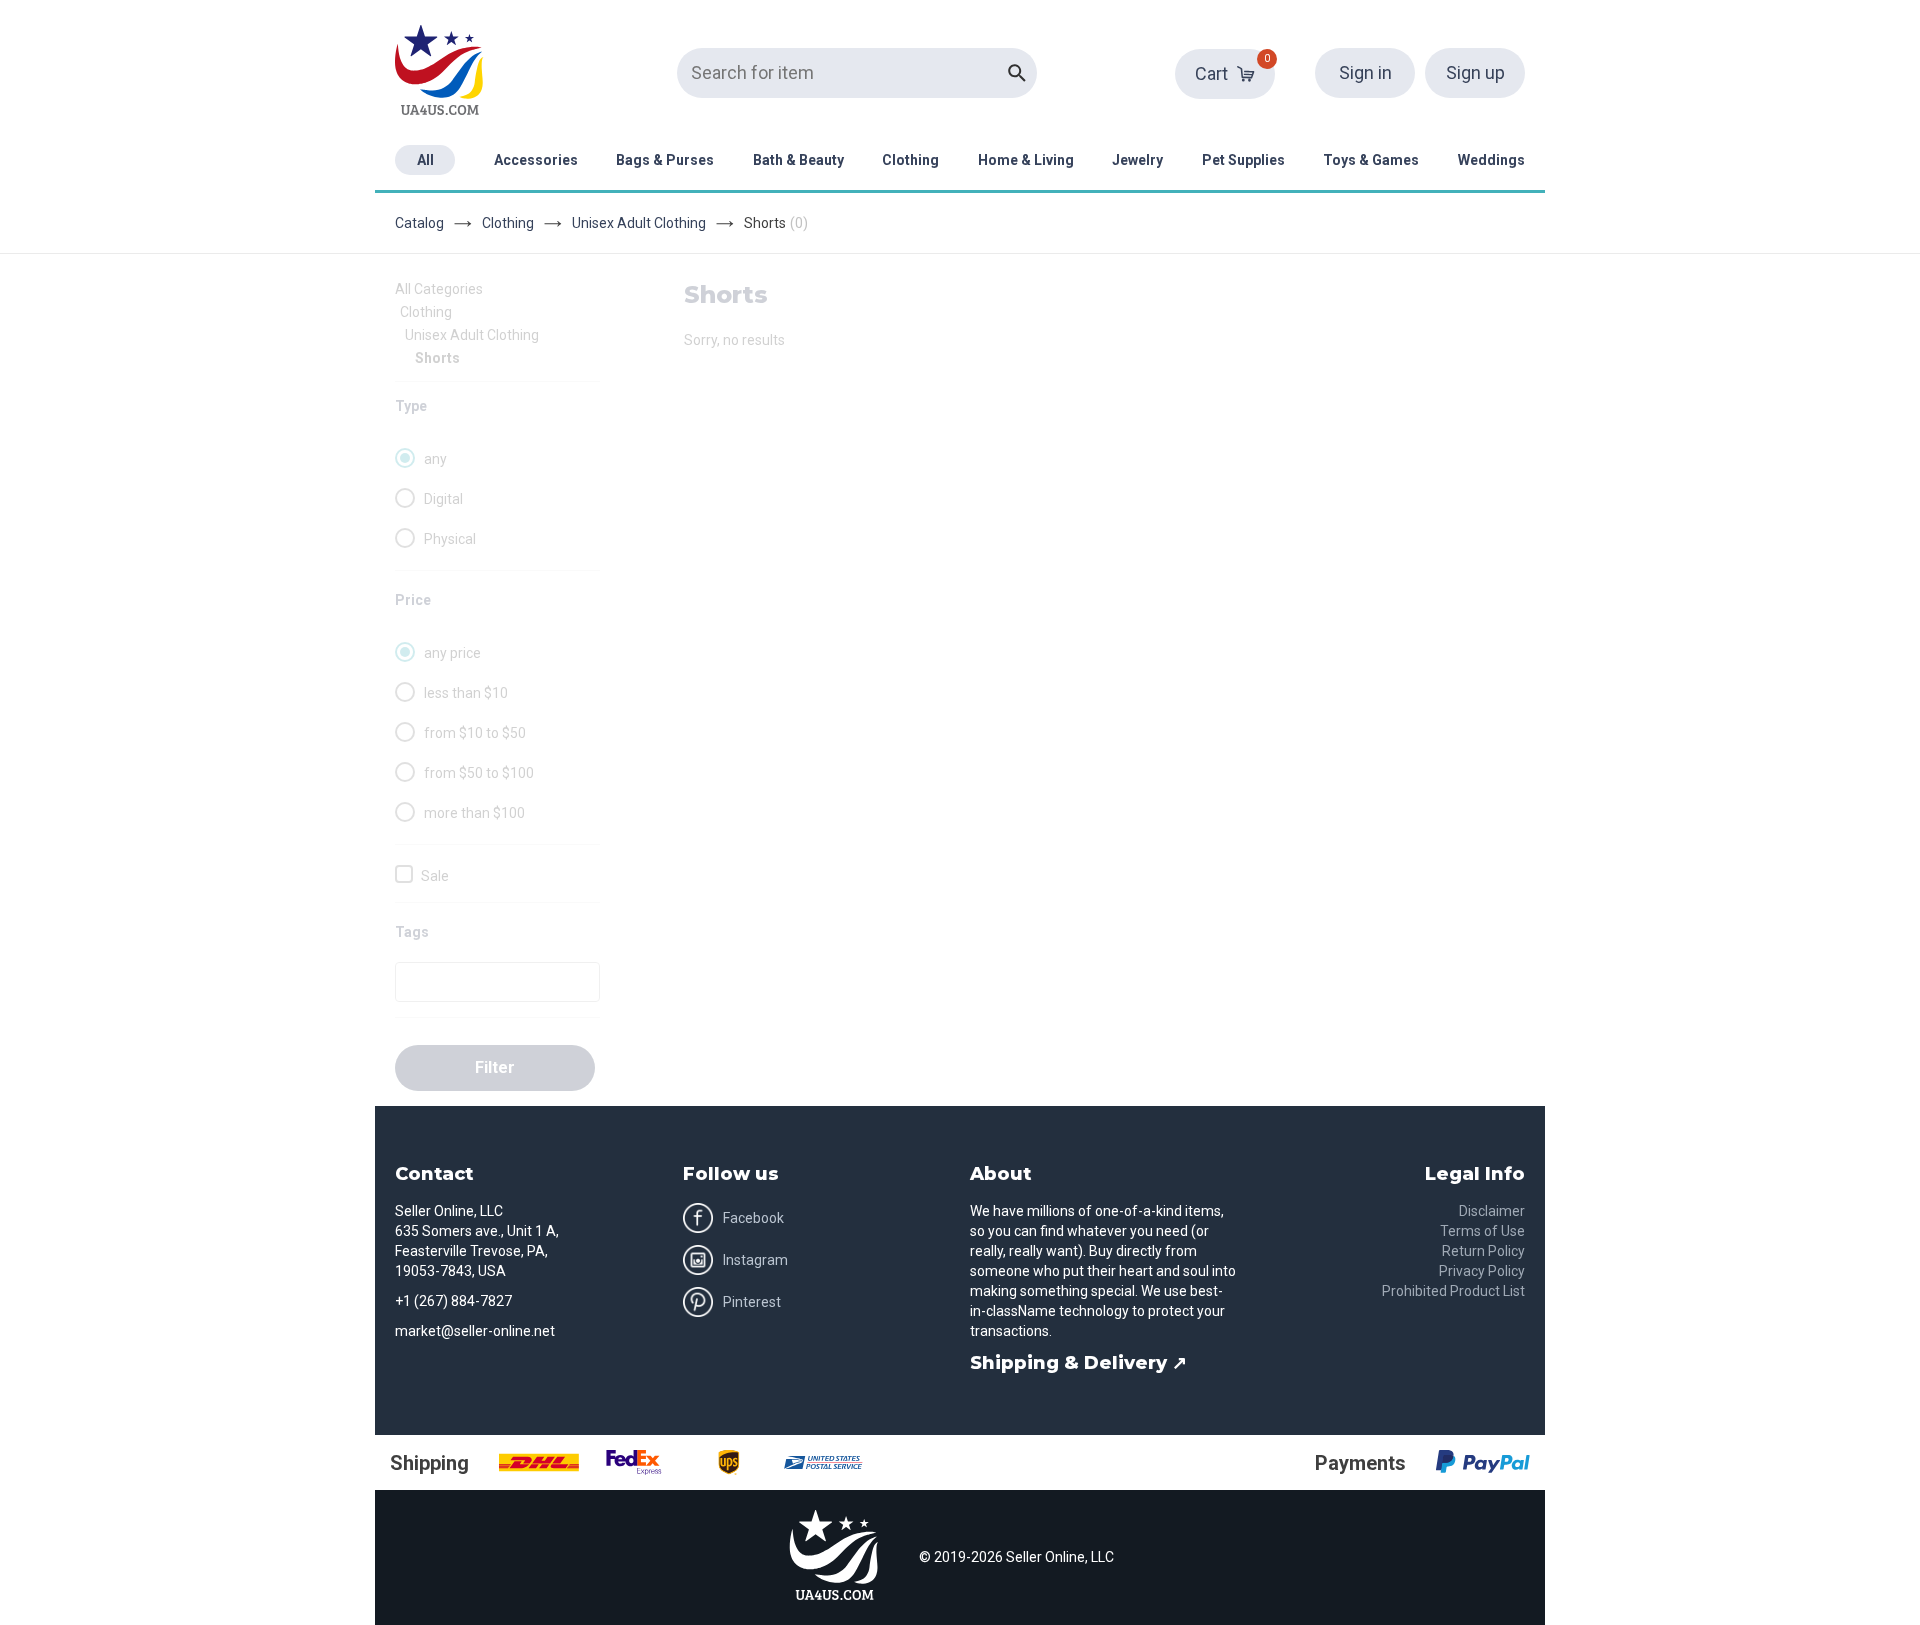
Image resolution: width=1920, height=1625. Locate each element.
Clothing (910, 160)
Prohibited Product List (1453, 1291)
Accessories (536, 160)
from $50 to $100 (479, 773)
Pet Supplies (1243, 160)
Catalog (419, 223)
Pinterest (752, 1302)
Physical (450, 539)
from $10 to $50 (475, 733)
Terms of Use (1482, 1231)
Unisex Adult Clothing (639, 223)
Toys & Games (1371, 160)
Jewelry (1137, 160)
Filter (495, 1067)
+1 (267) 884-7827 (453, 1301)
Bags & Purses (665, 160)
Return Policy (1483, 1251)
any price (452, 653)
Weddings (1491, 160)
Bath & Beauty (798, 160)
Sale (435, 876)
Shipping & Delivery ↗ (1078, 1363)
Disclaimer (1492, 1211)
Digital (443, 499)
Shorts (437, 358)
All (425, 160)
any (435, 459)
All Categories (439, 289)
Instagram (755, 1260)
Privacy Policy (1482, 1271)
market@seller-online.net (475, 1331)
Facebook (753, 1218)
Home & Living (1026, 160)
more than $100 (474, 813)
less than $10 (466, 693)
